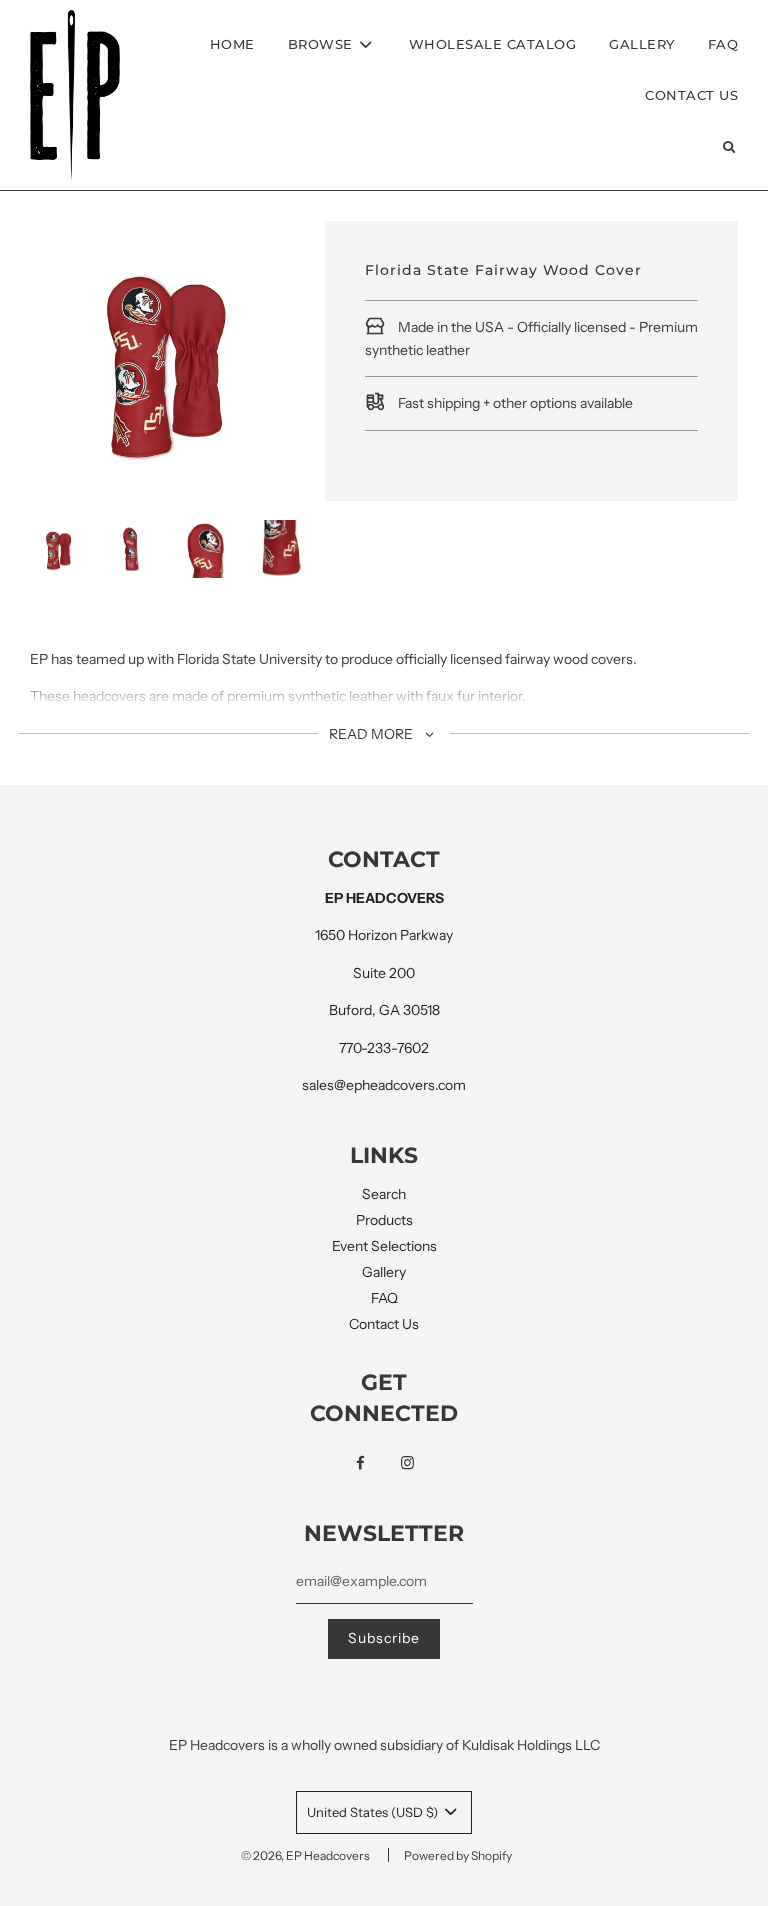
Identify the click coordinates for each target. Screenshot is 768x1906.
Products (384, 1220)
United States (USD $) (374, 1812)
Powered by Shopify (458, 1855)
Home (232, 44)
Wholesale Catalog (493, 44)
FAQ (723, 44)
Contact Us (691, 95)
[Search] (729, 146)
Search (384, 1194)
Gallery (642, 44)
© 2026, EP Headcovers (305, 1855)
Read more (372, 734)
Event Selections (384, 1246)
